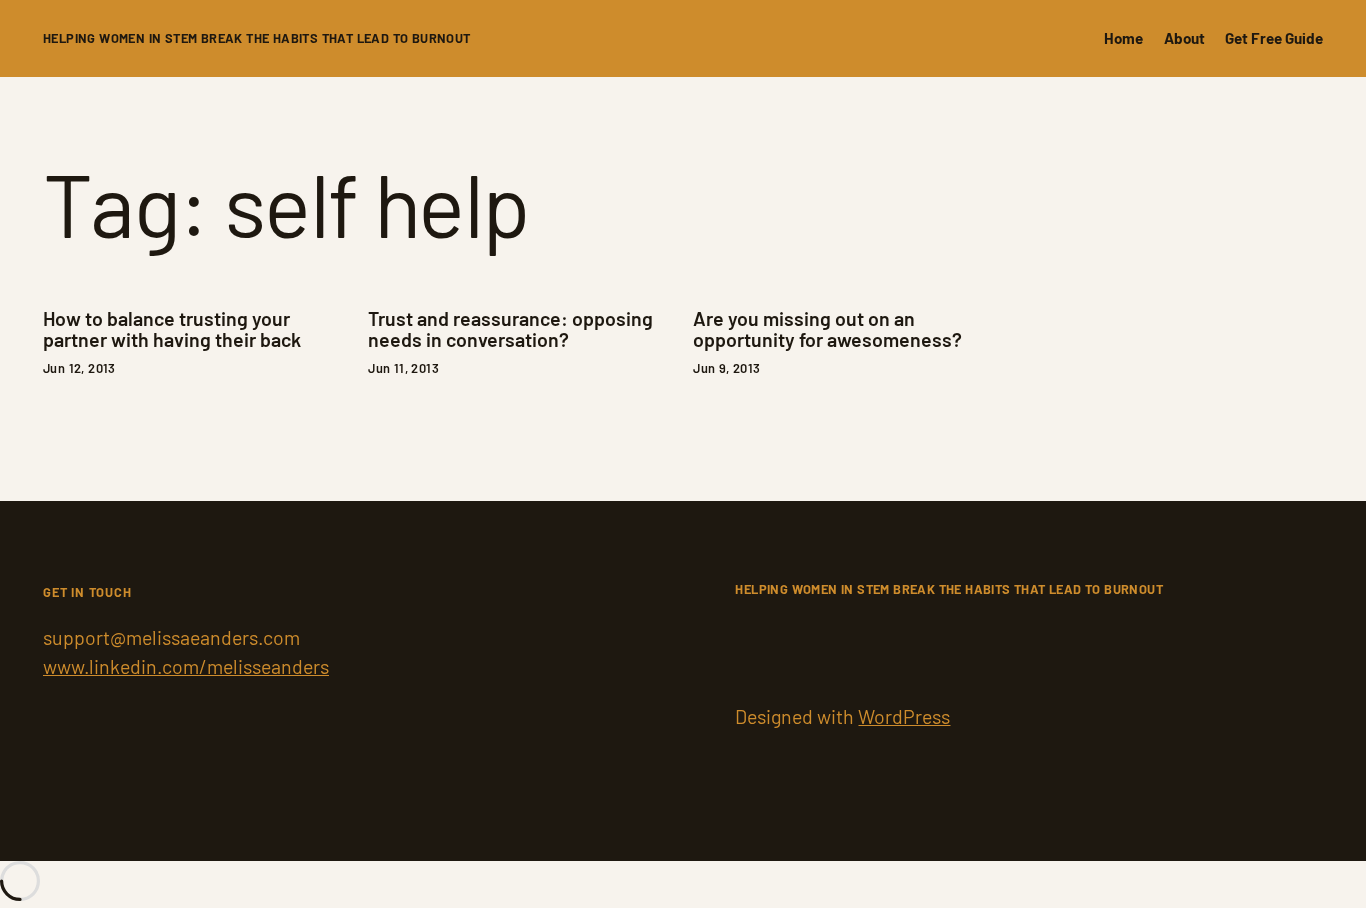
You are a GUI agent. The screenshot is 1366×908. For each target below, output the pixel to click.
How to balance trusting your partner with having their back (172, 329)
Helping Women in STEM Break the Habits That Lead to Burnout (257, 38)
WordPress (904, 716)
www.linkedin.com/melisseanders (186, 666)
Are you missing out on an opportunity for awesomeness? (827, 329)
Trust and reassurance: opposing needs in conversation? (510, 329)
